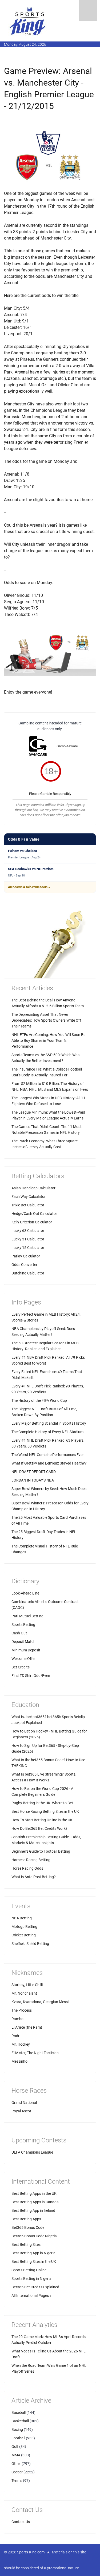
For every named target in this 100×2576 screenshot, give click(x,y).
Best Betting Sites (26, 2244)
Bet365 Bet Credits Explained (35, 2287)
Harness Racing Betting (31, 1860)
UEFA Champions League (32, 2152)
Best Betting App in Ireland (33, 2210)
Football (18, 2438)
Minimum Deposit (26, 1650)
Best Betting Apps (26, 2219)
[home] (28, 21)
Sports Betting (23, 1625)
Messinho (19, 2061)
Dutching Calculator (28, 1273)
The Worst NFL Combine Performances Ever (48, 1455)
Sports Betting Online (29, 2270)
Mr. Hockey (21, 2044)
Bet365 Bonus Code (28, 2227)
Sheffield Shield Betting (30, 1944)
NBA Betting (22, 1918)
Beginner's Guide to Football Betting (41, 1851)
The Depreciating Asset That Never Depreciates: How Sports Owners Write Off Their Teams (46, 1020)
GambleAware (67, 746)
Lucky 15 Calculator (28, 1248)
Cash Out (19, 1633)
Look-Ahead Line (25, 1593)
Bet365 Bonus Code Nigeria (34, 2236)
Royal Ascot (21, 2111)
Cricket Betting (24, 1935)
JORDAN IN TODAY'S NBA (33, 1480)
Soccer (17, 2472)
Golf (15, 2447)
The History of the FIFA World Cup (39, 1400)
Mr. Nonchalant (24, 1993)
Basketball (20, 2421)
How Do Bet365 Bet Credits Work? (39, 1828)
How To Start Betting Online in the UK (42, 1820)
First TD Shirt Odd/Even (31, 1676)
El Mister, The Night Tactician (35, 2053)
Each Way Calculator (29, 1197)
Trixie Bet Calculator (28, 1205)
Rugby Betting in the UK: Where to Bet (42, 1803)
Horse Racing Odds (27, 1868)
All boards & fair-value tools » (29, 887)
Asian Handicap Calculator (33, 1188)
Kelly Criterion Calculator (32, 1222)
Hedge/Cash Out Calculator (34, 1214)
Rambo (17, 2019)
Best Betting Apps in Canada (35, 2202)
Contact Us (21, 2522)
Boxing (17, 2430)
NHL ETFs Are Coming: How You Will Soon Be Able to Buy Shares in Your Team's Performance (48, 1041)
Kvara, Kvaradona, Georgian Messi (40, 2002)
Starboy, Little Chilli (27, 1985)
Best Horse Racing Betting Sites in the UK (45, 1811)
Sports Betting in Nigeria (31, 2279)
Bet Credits (21, 1667)
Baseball (19, 2413)
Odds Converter (24, 1265)
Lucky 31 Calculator (28, 1239)
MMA (16, 2455)
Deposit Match (23, 1642)
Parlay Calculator (26, 1256)
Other (16, 2464)
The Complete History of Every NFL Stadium (47, 1432)
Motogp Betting (24, 1927)
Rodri (16, 2036)
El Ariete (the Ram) (27, 2027)
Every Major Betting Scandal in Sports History (49, 1423)
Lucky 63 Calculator (28, 1231)
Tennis (17, 2481)
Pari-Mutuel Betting (27, 1616)
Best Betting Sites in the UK (34, 2262)
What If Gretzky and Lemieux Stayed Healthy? (49, 1463)
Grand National (24, 2103)
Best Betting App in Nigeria (33, 2253)
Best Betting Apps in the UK (34, 2193)
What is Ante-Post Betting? (34, 1877)
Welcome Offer (24, 1659)
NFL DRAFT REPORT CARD (34, 1472)
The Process (22, 2010)
